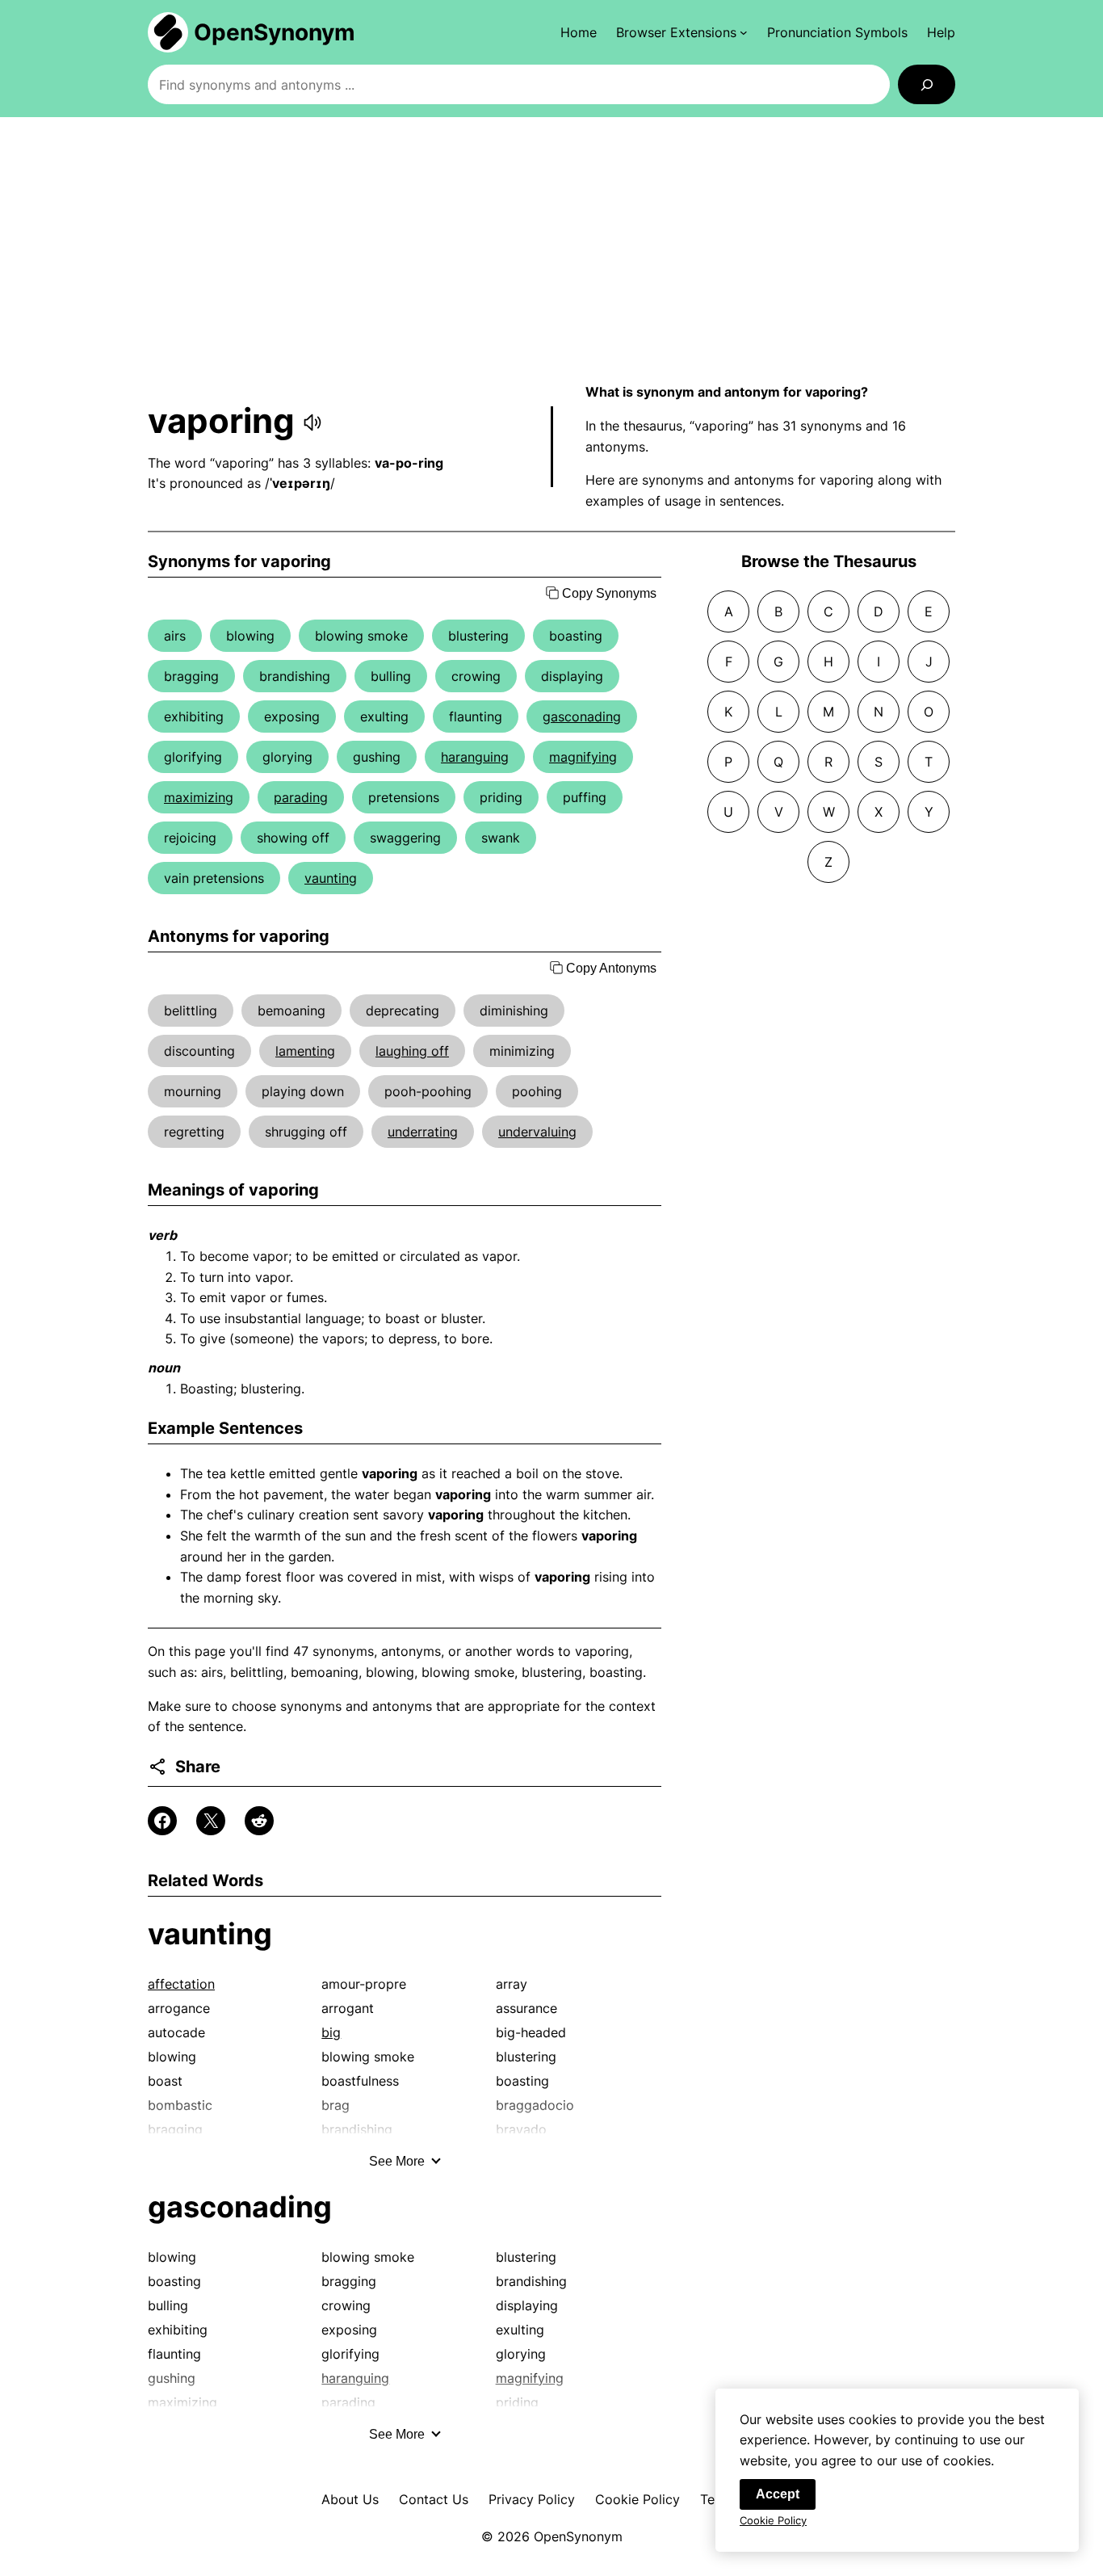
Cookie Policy (637, 2499)
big (331, 2032)
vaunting (331, 878)
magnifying (583, 757)
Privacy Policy (532, 2499)
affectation (181, 1984)
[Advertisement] (551, 250)
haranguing (475, 757)
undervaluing (537, 1132)
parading (301, 797)
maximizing (199, 797)
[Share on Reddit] (259, 1821)
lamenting (305, 1051)
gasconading (582, 716)
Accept (778, 2494)
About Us (350, 2499)
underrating (423, 1132)
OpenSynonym (275, 32)
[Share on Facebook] (162, 1821)
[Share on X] (211, 1821)
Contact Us (434, 2499)
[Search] (927, 84)
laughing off (412, 1051)
